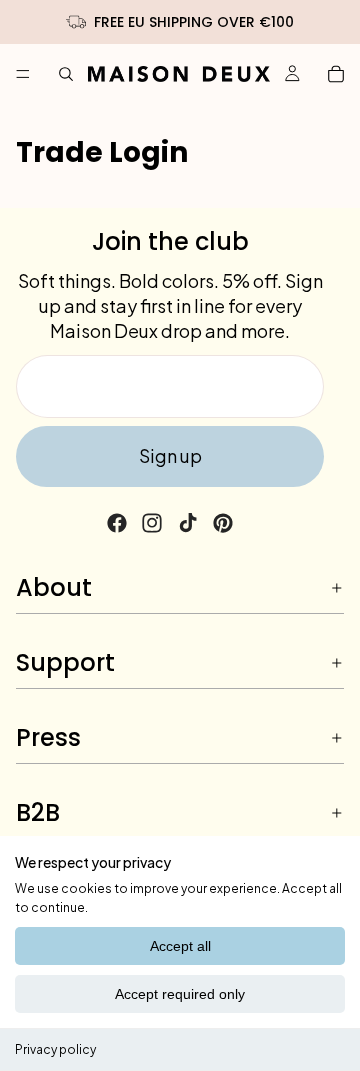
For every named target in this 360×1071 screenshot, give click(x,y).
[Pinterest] (223, 523)
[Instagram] (152, 523)
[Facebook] (117, 523)
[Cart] (336, 74)
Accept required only (180, 994)
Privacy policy (55, 1049)
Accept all (180, 946)
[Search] (66, 74)
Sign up (170, 455)
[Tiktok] (188, 523)
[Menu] (23, 74)
